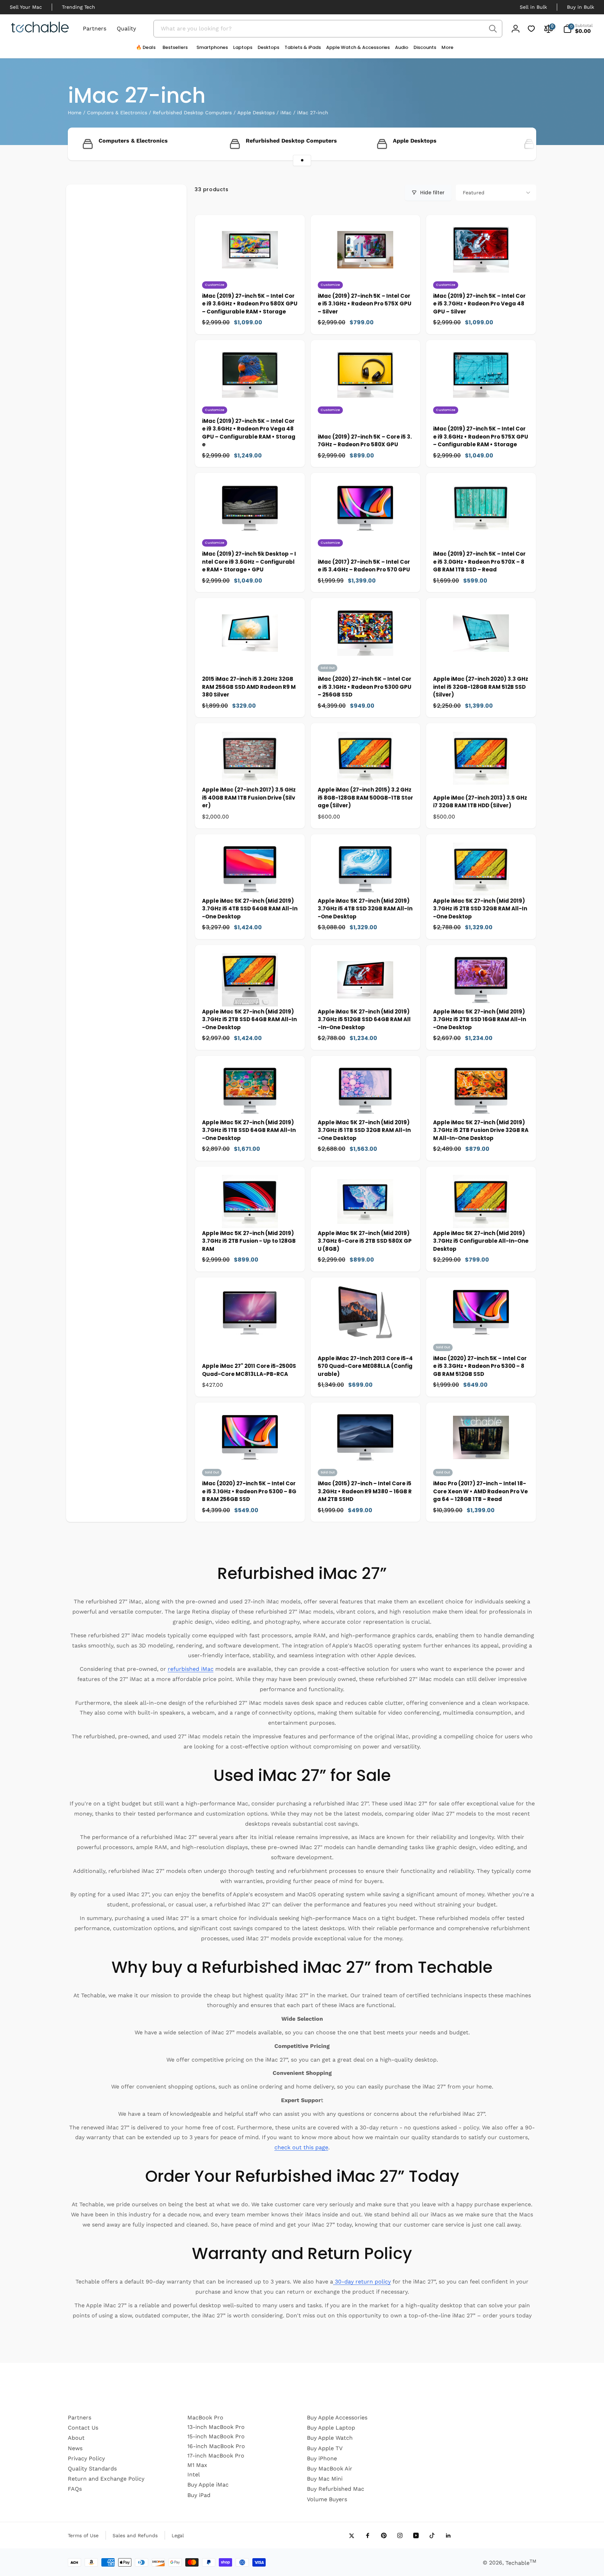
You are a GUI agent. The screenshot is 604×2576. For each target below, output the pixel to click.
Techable (521, 2563)
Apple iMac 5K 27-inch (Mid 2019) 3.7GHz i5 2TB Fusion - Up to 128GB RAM (249, 1241)
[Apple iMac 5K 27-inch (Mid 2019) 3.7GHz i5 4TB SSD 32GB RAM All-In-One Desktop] (366, 884)
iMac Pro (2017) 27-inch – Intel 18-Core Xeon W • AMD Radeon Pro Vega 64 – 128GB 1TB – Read (480, 1491)
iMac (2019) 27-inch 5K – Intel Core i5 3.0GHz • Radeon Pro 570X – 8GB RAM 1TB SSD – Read (479, 562)
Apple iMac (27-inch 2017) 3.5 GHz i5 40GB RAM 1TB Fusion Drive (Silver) (249, 798)
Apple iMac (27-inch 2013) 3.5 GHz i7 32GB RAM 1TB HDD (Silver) (480, 802)
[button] (210, 49)
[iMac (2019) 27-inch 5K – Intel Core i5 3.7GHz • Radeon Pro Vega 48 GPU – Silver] (481, 279)
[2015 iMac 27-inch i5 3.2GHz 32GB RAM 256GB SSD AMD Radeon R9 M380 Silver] (250, 648)
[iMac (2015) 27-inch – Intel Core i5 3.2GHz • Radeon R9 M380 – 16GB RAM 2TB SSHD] (366, 1467)
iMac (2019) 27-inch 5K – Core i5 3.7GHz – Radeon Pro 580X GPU (365, 441)
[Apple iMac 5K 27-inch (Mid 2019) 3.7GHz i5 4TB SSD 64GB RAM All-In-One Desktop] (250, 884)
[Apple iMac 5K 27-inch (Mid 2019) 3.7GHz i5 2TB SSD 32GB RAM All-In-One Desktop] (481, 884)
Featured (474, 193)
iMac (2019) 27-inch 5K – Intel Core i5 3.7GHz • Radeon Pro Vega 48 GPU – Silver (479, 304)
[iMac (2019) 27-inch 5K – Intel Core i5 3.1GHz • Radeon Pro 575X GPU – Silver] (366, 279)
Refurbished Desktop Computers (192, 113)
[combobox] (328, 29)
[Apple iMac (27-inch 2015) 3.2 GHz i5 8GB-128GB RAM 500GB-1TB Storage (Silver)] (366, 773)
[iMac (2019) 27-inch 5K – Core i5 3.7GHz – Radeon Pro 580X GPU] (366, 404)
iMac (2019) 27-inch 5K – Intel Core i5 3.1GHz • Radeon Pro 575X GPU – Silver (365, 304)
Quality (126, 28)
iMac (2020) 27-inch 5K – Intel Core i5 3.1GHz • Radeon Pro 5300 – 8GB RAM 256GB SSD (249, 1491)
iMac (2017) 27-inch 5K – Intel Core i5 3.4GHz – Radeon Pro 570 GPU (364, 566)
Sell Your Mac (26, 7)
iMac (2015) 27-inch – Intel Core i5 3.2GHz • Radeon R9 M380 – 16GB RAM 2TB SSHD (365, 1491)
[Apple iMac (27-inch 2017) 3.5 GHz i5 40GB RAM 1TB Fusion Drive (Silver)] (250, 773)
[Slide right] (519, 144)
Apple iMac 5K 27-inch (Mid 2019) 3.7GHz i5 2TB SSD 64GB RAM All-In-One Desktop (249, 1019)
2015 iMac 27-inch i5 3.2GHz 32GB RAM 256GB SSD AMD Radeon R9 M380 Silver (249, 687)
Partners (95, 28)
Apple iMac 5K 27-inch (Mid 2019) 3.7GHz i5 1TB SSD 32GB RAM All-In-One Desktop (364, 1130)
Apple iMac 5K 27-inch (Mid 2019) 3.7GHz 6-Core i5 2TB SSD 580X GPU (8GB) (365, 1241)
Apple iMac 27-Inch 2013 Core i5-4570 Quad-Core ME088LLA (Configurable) (365, 1366)
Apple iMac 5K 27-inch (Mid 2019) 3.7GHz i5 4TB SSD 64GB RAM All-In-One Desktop (250, 909)
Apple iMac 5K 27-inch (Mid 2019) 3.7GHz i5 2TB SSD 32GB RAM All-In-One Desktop (480, 909)
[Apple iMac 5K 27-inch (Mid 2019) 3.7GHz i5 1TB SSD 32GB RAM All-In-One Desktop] (366, 1106)
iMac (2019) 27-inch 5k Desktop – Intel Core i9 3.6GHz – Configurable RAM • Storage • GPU (249, 562)
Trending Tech (78, 7)
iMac (286, 113)
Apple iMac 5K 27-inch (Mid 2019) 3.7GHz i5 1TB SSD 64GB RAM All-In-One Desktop (249, 1130)
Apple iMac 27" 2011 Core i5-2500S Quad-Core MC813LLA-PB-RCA (249, 1370)
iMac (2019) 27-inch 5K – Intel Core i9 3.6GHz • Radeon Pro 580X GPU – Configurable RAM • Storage (250, 304)
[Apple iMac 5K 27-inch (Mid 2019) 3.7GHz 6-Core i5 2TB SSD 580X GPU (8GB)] (366, 1217)
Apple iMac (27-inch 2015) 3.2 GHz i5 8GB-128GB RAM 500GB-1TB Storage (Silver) (365, 798)
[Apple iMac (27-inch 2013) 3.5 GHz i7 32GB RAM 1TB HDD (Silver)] (481, 773)
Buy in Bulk (581, 7)
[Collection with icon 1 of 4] (302, 160)
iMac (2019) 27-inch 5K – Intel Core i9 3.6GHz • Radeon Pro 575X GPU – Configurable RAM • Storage (481, 436)
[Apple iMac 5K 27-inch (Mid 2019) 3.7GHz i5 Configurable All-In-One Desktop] (481, 1217)
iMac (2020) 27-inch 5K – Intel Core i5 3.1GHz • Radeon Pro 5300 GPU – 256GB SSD (365, 687)
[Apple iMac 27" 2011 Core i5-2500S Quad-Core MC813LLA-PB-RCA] (250, 1327)
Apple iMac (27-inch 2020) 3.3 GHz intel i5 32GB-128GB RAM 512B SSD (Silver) (481, 687)
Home (75, 113)
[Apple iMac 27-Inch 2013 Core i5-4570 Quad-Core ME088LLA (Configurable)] (366, 1327)
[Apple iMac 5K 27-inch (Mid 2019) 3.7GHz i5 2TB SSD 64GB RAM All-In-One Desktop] (250, 995)
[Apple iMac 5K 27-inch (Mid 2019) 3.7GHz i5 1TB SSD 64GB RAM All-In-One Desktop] (250, 1106)
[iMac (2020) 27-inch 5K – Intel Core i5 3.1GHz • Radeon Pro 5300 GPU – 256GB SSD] (366, 662)
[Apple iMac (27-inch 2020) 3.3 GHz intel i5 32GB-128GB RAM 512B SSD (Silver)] (481, 648)
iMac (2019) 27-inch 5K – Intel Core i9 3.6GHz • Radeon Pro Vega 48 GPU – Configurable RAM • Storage (249, 433)
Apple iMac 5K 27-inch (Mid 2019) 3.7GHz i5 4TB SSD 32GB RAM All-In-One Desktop (365, 909)
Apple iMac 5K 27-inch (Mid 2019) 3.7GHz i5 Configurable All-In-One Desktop (481, 1241)
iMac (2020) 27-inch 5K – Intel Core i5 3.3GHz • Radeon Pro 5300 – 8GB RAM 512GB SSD (480, 1366)
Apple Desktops (256, 113)
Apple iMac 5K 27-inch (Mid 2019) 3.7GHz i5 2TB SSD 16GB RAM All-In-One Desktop (480, 1019)
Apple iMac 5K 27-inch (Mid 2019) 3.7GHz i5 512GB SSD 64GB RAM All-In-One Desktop (364, 1019)
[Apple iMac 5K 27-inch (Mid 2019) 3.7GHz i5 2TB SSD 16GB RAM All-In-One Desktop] (481, 995)
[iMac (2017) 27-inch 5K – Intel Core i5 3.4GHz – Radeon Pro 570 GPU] (366, 537)
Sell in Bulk (533, 7)
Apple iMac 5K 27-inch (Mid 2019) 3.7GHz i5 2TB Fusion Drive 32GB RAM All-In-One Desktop (481, 1130)
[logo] (40, 28)
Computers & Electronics (117, 113)
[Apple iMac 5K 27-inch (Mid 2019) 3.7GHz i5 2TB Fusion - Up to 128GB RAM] (250, 1217)
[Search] (493, 29)
